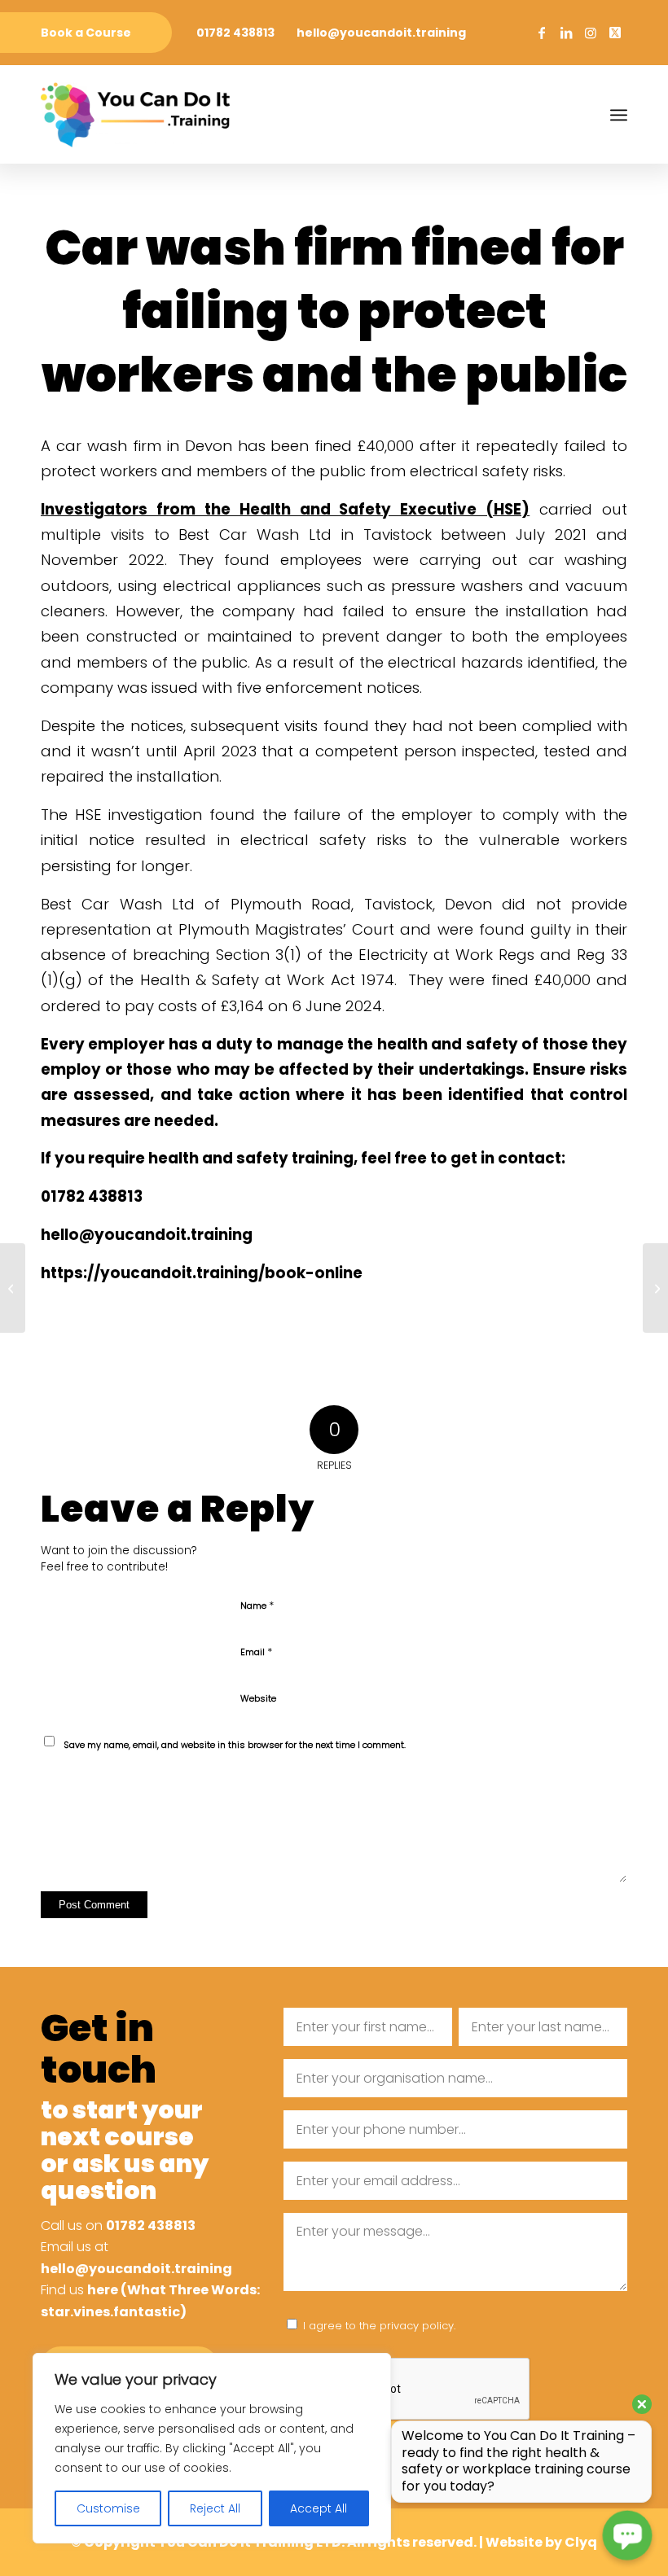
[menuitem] (86, 33)
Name (257, 1605)
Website (258, 1698)
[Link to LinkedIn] (566, 33)
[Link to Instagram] (591, 33)
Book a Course (86, 33)
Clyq (581, 2542)
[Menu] (619, 115)
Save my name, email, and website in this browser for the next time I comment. (235, 1745)
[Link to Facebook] (542, 33)
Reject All (215, 2508)
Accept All (319, 2508)
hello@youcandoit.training (381, 33)
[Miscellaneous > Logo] (135, 115)
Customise (108, 2508)
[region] (212, 2448)
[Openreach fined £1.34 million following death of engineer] (13, 1288)
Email (256, 1652)
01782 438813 (235, 33)
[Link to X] (615, 33)
